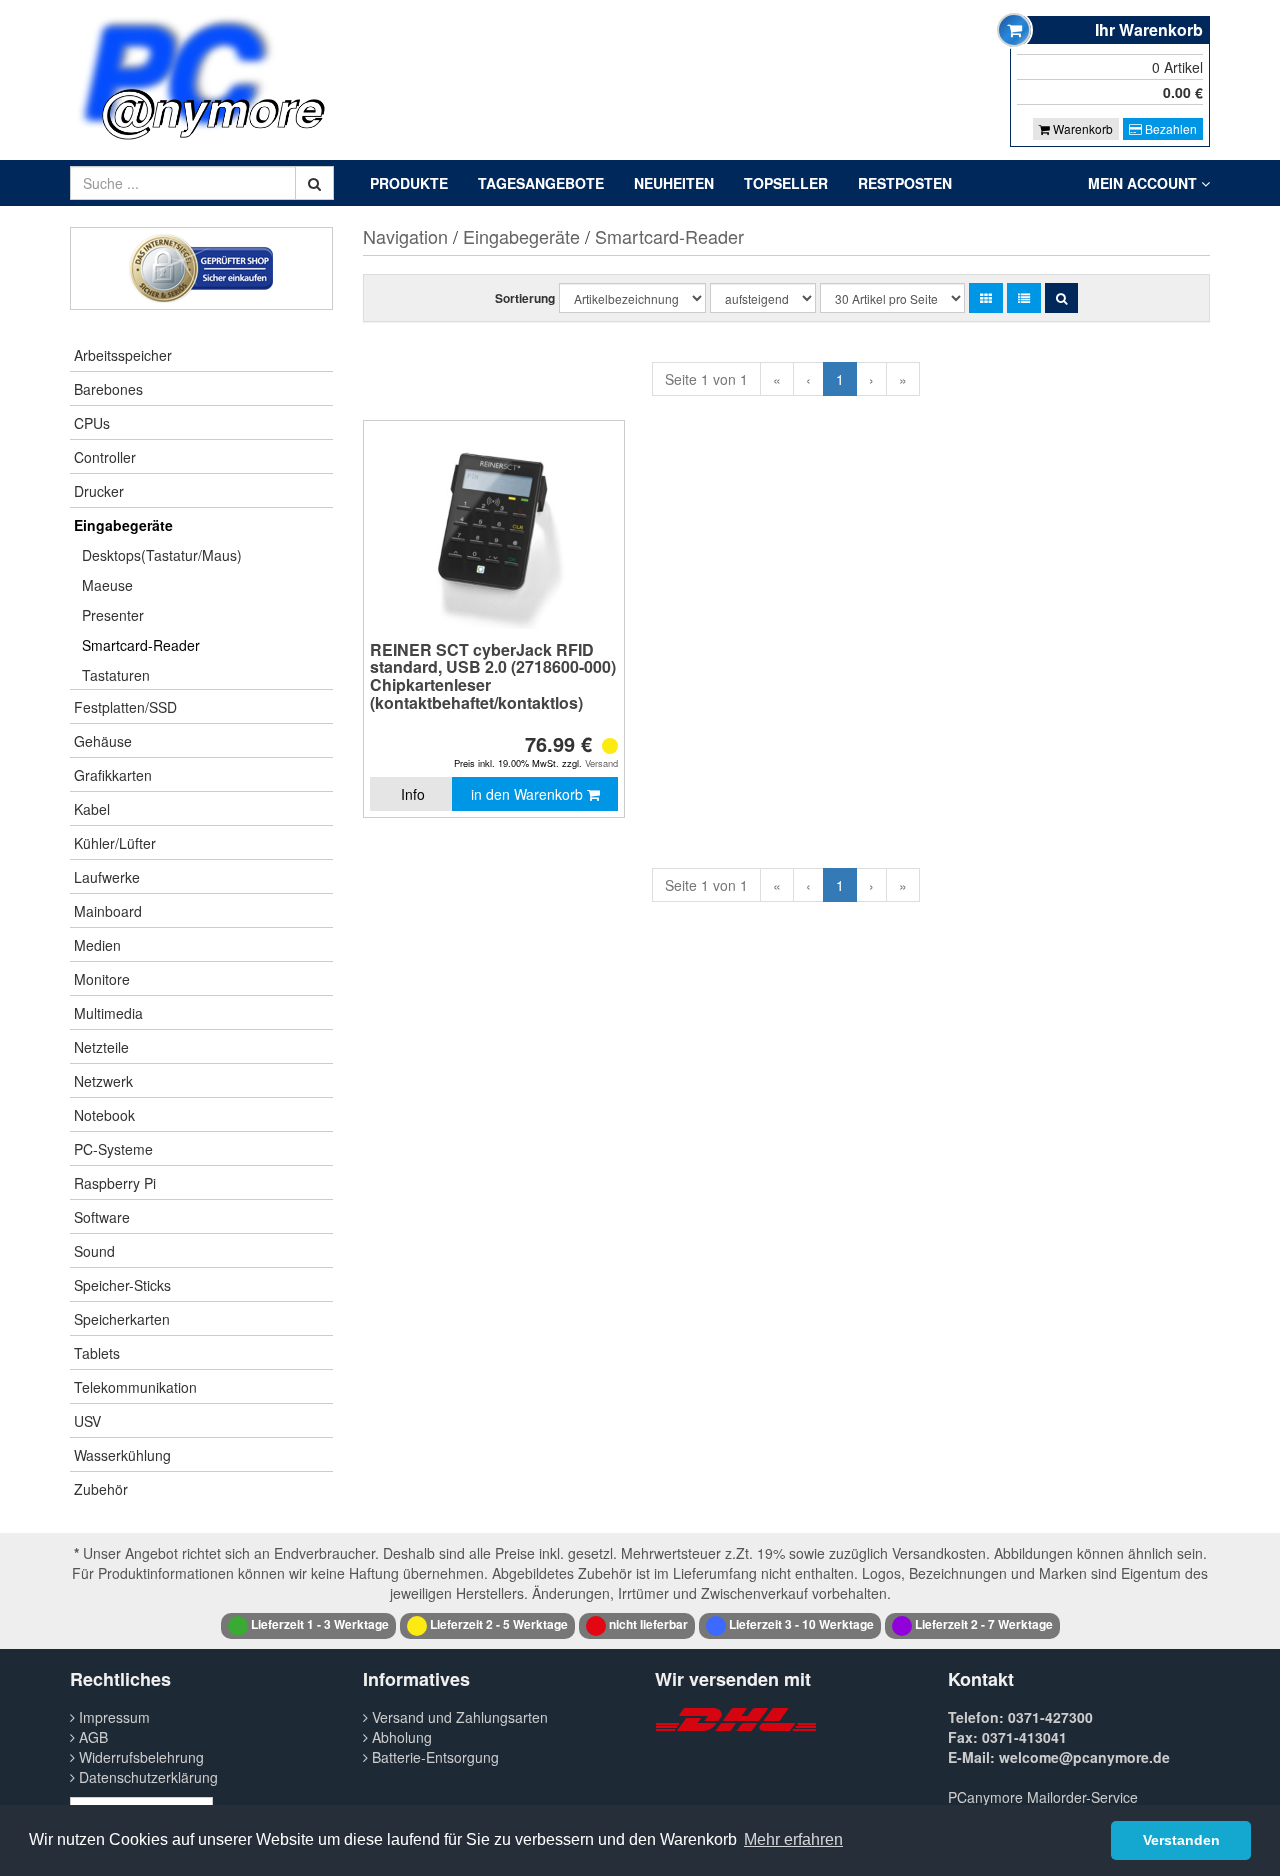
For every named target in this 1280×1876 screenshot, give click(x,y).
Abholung (400, 1737)
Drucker (99, 491)
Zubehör (101, 1489)
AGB (91, 1737)
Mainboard (108, 911)
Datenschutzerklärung (146, 1777)
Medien (97, 945)
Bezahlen (1169, 128)
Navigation (405, 236)
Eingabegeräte (123, 525)
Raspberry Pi (115, 1183)
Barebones (108, 389)
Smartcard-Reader (141, 645)
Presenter (113, 615)
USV (87, 1421)
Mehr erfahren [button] (793, 1839)
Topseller (786, 183)
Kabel (92, 809)
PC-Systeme (113, 1149)
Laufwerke (107, 877)
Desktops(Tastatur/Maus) (162, 555)
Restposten (905, 183)
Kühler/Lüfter (115, 843)
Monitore (102, 979)
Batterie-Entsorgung (433, 1757)
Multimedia (108, 1013)
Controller (105, 457)
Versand (601, 763)
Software (102, 1217)
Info (413, 794)
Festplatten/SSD (125, 707)
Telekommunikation (135, 1387)
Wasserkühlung (122, 1455)
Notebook (104, 1115)
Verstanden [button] (1181, 1840)
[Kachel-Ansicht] (986, 298)
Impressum (112, 1717)
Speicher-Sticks (122, 1285)
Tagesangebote (541, 183)
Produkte (409, 183)
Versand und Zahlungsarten (458, 1717)
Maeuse (107, 585)
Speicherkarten (122, 1319)
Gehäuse (103, 741)
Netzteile (101, 1047)
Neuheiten (674, 183)
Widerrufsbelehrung (139, 1757)
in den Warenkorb (529, 794)
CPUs (92, 423)
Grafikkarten (113, 775)
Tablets (97, 1353)
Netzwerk (103, 1081)
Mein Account (1144, 183)
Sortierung (525, 298)
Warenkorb (1081, 128)
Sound (94, 1251)
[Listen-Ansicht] (1024, 298)
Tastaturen (116, 675)
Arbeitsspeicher (123, 355)
